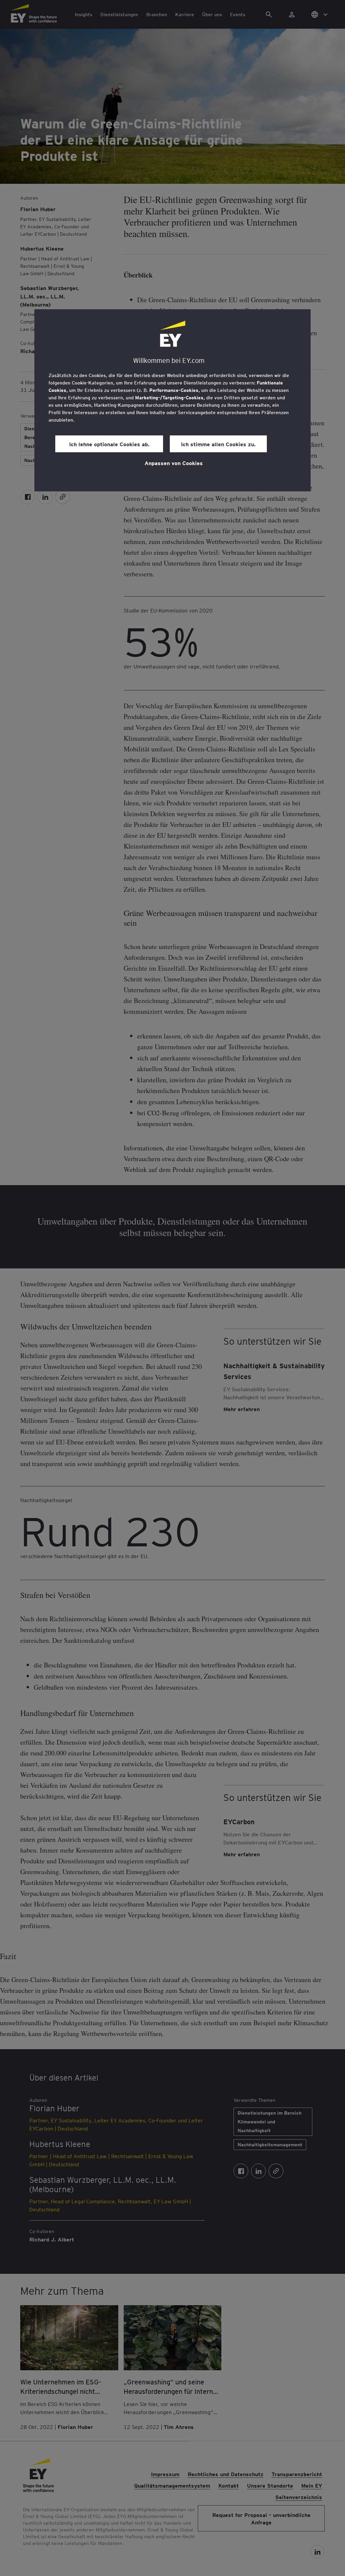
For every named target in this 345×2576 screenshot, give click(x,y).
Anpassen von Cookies (174, 463)
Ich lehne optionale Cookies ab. (109, 444)
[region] (172, 400)
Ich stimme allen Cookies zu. (218, 444)
